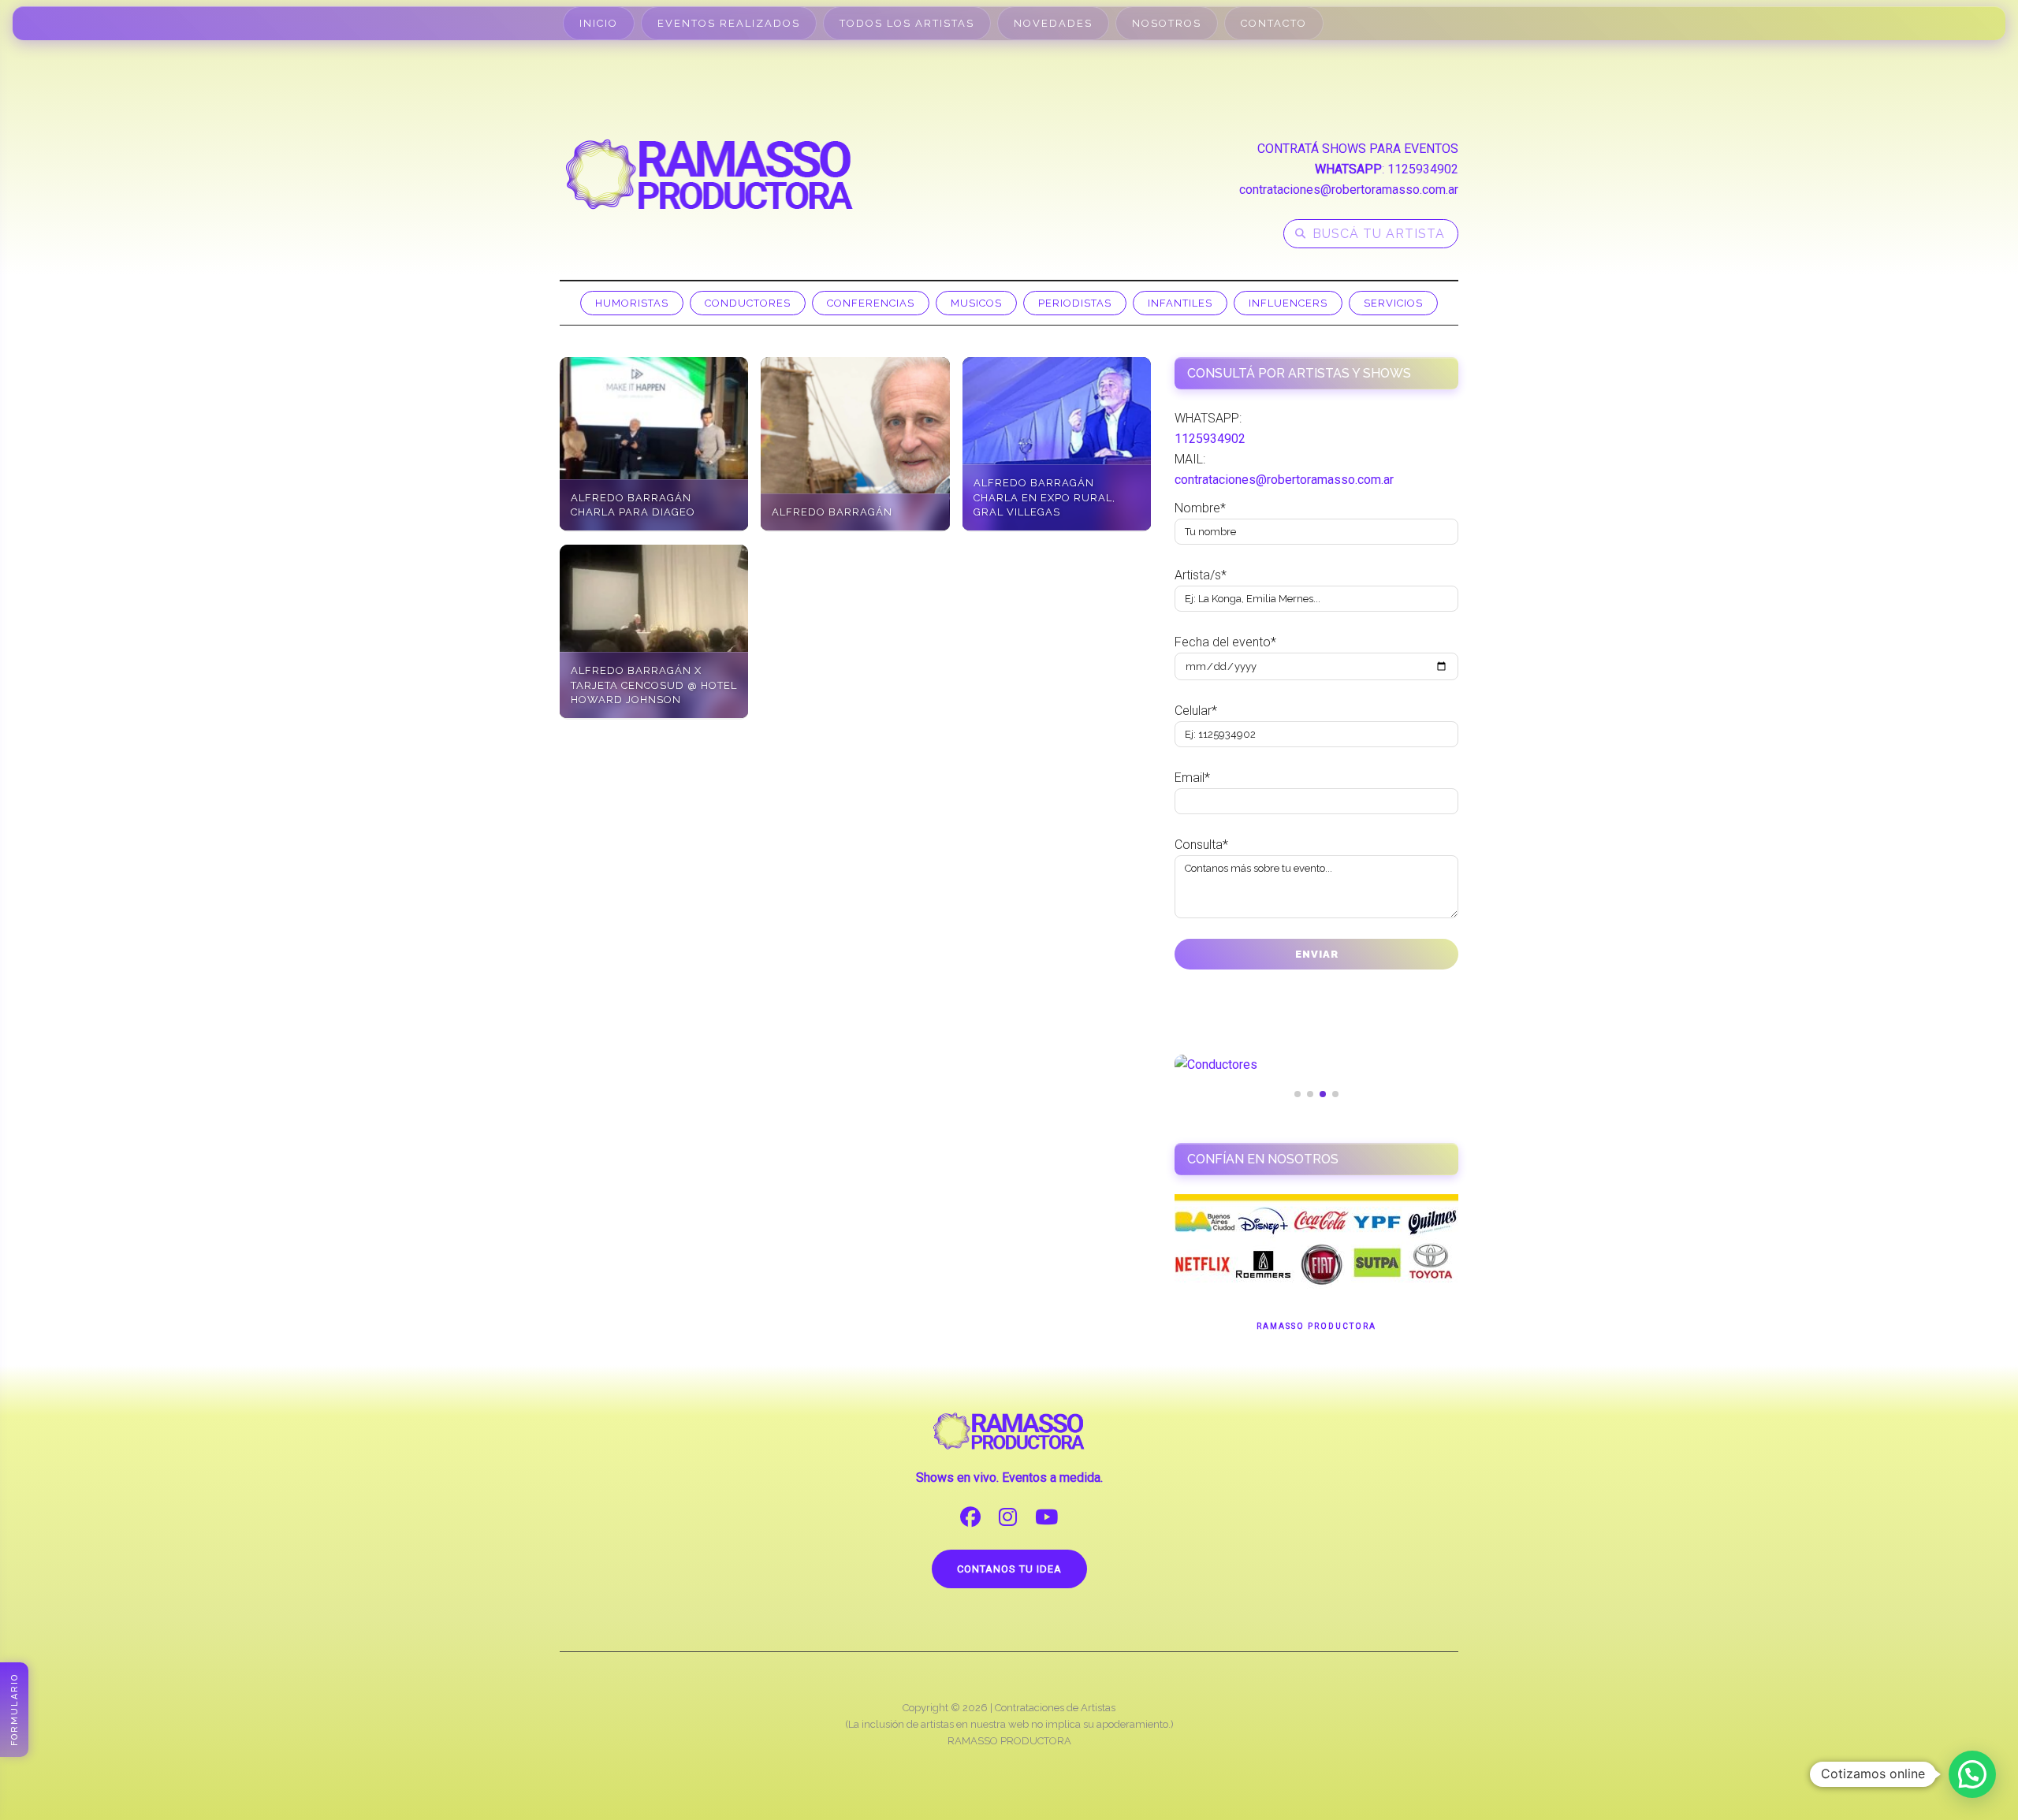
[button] (1972, 1774)
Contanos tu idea (1009, 1569)
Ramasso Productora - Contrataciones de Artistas (709, 174)
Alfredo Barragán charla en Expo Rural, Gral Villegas (1044, 497)
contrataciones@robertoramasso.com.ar (1349, 190)
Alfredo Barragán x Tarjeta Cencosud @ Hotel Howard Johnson (654, 685)
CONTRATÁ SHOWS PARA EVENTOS (1358, 149)
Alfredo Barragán (832, 512)
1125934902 (1423, 169)
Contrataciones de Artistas (1055, 1708)
